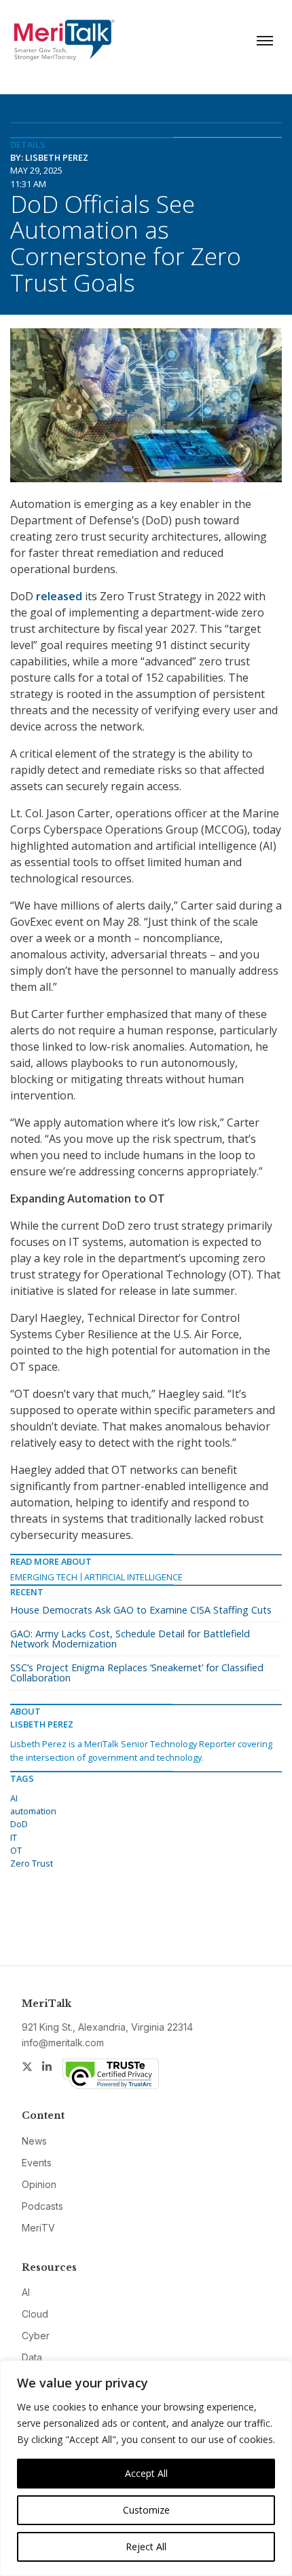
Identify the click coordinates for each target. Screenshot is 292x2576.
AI (14, 1798)
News (34, 2141)
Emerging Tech (44, 1577)
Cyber (36, 2336)
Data (32, 2357)
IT (14, 1837)
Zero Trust (32, 1863)
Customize (146, 2510)
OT (16, 1850)
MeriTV (38, 2228)
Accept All (146, 2473)
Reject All (146, 2546)
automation (33, 1811)
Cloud (35, 2314)
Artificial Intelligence (133, 1577)
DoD (19, 1824)
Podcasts (42, 2206)
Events (37, 2163)
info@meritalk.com (63, 2043)
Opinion (39, 2184)
